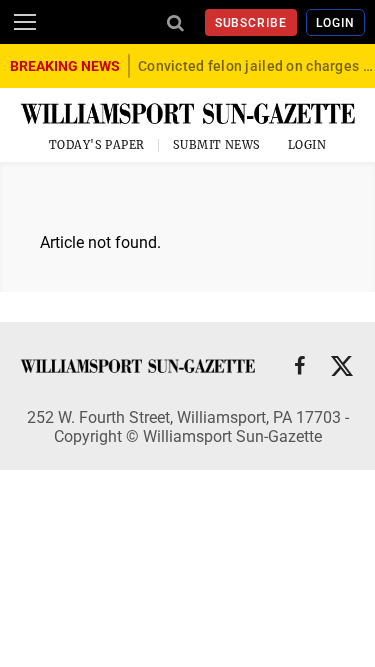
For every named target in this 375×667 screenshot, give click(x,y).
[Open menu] (25, 22)
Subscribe (251, 23)
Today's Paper (97, 145)
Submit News (217, 145)
